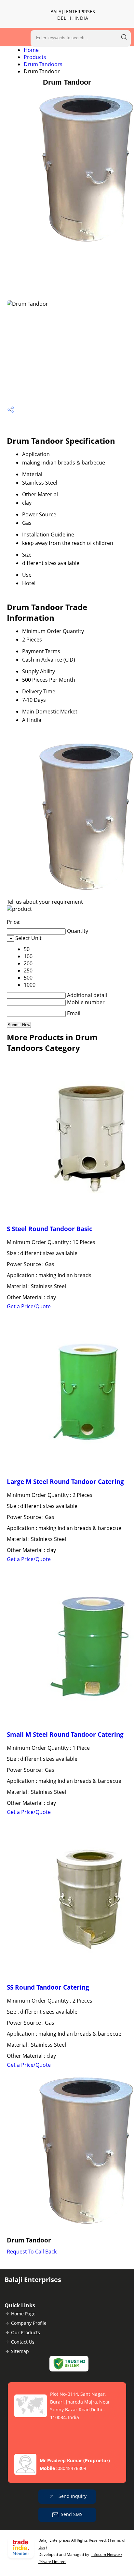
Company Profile (29, 2323)
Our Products (26, 2332)
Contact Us (23, 2342)
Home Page (23, 2314)
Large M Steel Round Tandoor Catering (65, 1482)
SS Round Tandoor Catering (48, 1987)
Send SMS (72, 2514)
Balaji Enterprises (73, 15)
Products (35, 57)
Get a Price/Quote (29, 1306)
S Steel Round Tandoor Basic (50, 1229)
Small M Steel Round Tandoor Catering (65, 1734)
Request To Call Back (32, 2252)
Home (31, 50)
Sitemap (20, 2351)
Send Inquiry (72, 2496)
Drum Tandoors (43, 64)
